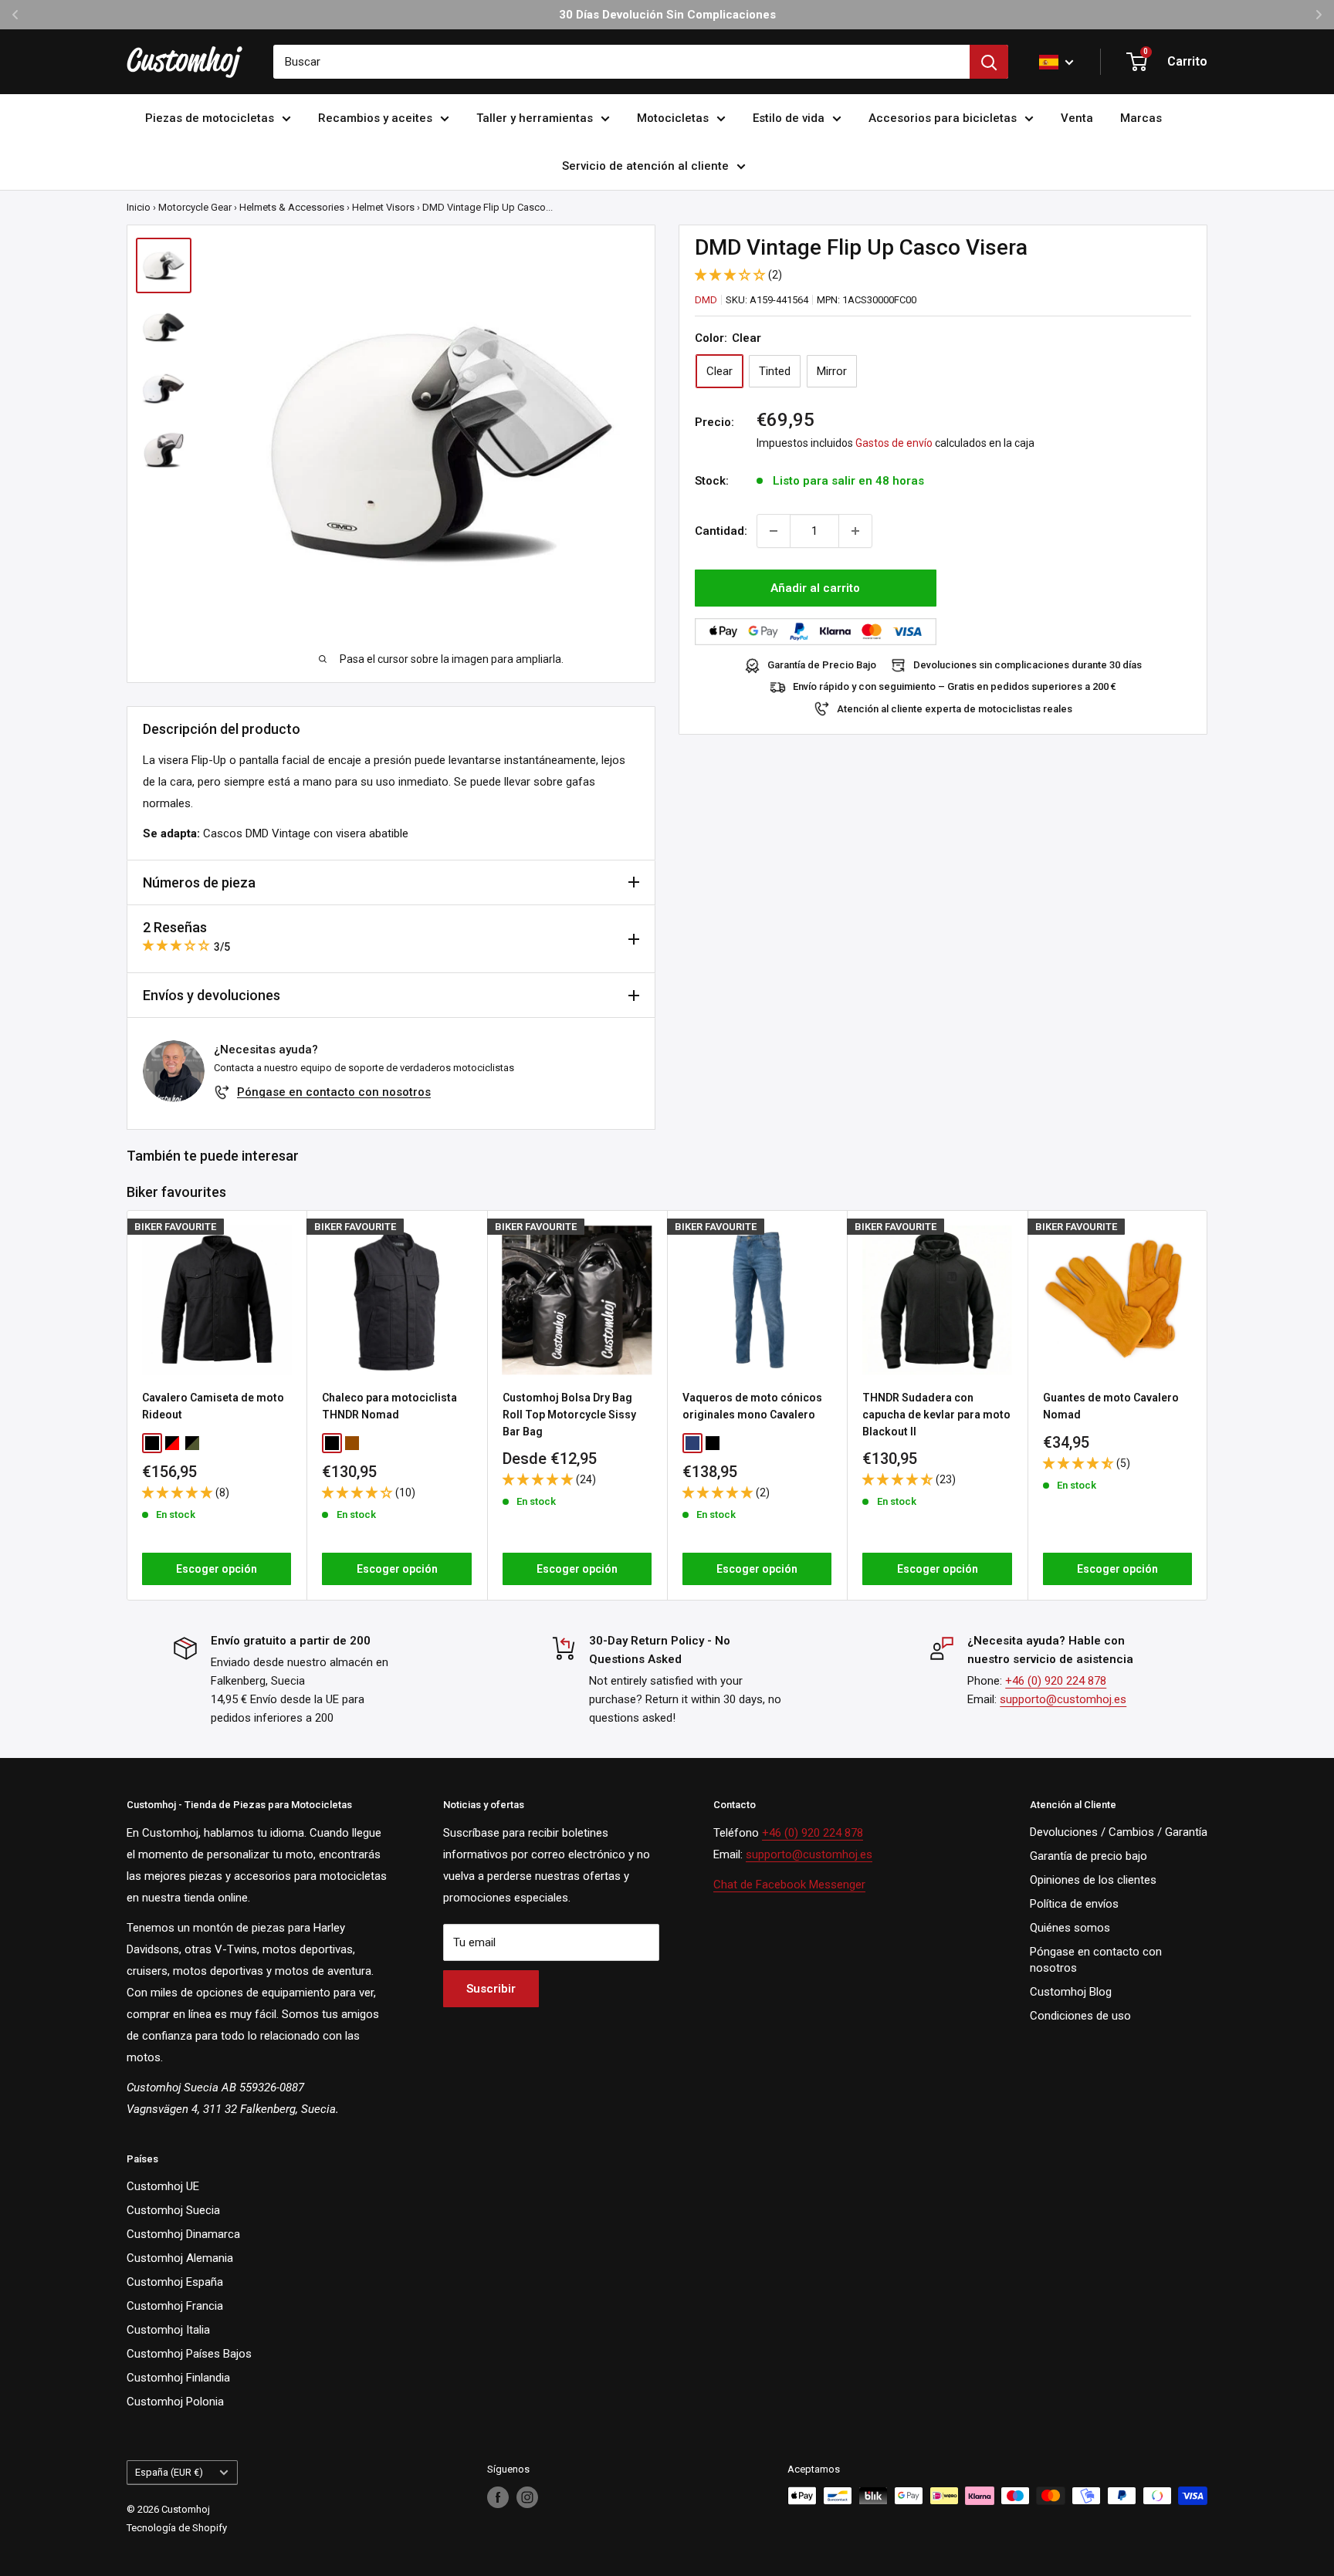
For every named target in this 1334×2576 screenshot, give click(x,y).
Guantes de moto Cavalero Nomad (1111, 1406)
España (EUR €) (169, 2472)
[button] (731, 275)
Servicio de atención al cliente (645, 166)
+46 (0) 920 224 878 (1056, 1681)
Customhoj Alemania (180, 2258)
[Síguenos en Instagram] (527, 2497)
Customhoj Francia (175, 2306)
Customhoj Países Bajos (189, 2354)
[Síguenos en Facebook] (498, 2497)
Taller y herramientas (535, 118)
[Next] (1208, 1405)
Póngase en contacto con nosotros (334, 1092)
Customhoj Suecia (173, 2210)
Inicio (139, 207)
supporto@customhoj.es (1063, 1699)
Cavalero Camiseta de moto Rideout (213, 1406)
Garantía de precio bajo (1089, 1856)
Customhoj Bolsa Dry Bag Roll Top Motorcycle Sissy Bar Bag (569, 1414)
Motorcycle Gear (195, 207)
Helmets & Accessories (292, 207)
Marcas (1141, 118)
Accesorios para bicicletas (943, 118)
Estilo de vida (789, 118)
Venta (1077, 118)
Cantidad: (721, 531)
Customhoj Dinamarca (183, 2234)
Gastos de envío (894, 444)
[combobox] (621, 62)
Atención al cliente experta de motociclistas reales (955, 709)
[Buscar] (989, 62)
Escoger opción (217, 1569)
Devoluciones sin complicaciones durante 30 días (1028, 666)
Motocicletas (673, 118)
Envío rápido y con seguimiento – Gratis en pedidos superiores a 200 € (955, 687)
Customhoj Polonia (175, 2402)
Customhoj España (175, 2282)
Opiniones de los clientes (1093, 1880)
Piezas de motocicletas (210, 118)
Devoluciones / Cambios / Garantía (1119, 1832)
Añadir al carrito (815, 588)
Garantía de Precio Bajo (822, 666)
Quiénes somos (1070, 1928)
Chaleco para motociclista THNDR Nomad (389, 1406)
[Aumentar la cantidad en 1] (855, 531)
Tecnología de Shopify (177, 2528)
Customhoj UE (163, 2186)
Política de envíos (1074, 1904)
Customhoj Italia (168, 2330)
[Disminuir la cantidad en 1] (774, 531)
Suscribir (491, 1989)
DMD (706, 300)
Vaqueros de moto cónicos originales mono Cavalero (752, 1406)
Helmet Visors (383, 207)
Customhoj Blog (1071, 1992)
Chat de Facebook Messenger (789, 1885)
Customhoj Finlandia (178, 2378)
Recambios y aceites (375, 118)
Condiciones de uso (1080, 2016)
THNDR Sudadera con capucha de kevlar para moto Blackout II (936, 1414)
